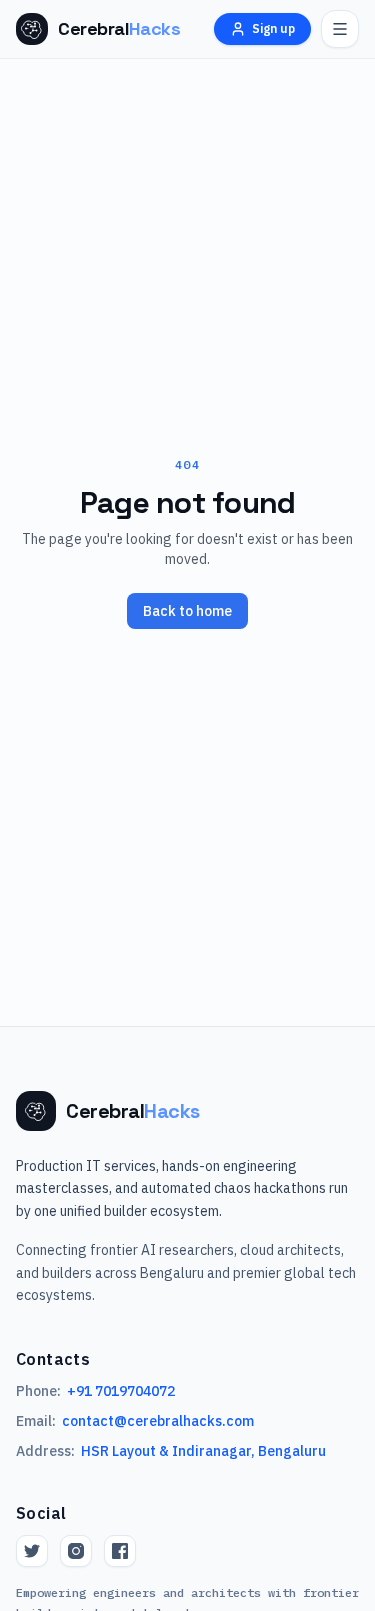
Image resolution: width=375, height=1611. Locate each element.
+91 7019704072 (121, 1391)
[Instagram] (76, 1551)
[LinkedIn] (120, 1551)
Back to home (187, 611)
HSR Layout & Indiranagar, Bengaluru (203, 1451)
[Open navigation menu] (340, 29)
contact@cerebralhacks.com (158, 1421)
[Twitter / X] (32, 1551)
